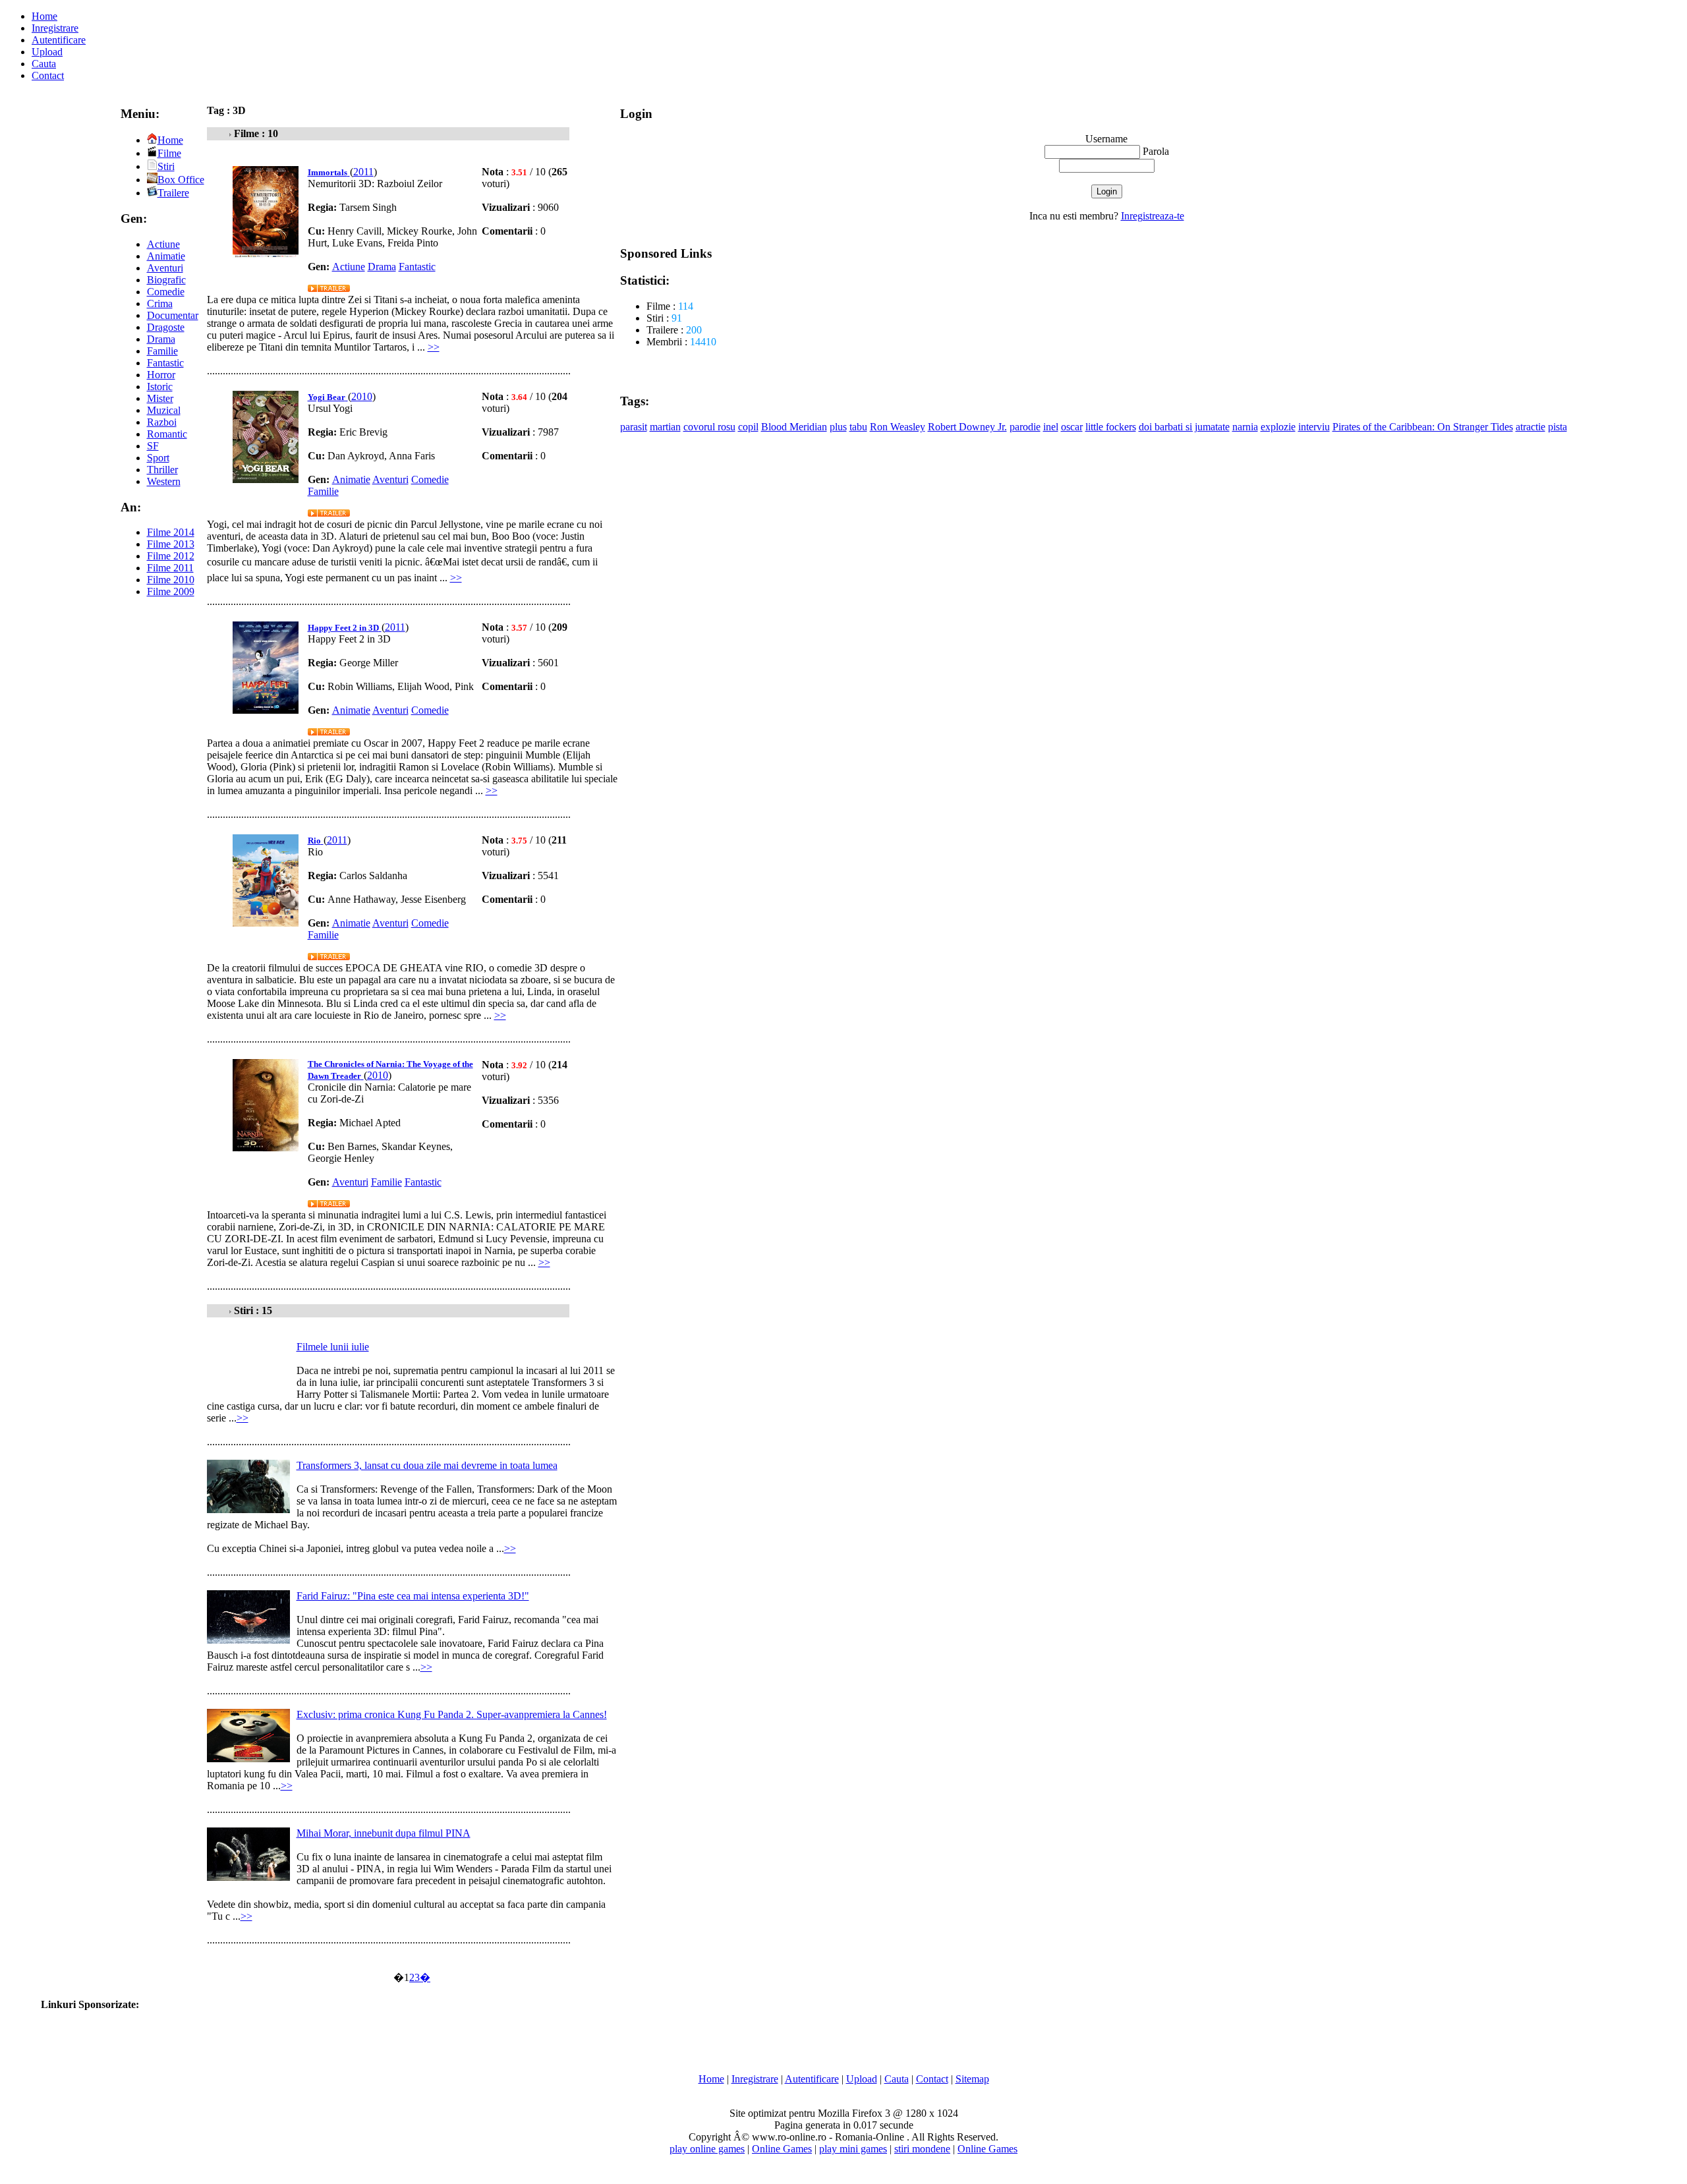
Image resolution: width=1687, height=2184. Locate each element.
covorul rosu (709, 427)
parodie (1025, 427)
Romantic (167, 434)
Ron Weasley (898, 427)
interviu (1314, 427)
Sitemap (972, 2079)
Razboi (162, 422)
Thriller (162, 470)
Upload (47, 52)
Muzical (164, 410)
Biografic (166, 280)
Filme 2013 (171, 544)
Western (164, 481)
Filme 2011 (170, 568)
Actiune (163, 244)
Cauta (44, 64)
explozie (1278, 427)
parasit (634, 427)
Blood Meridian (794, 427)
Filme (169, 153)
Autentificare (59, 40)
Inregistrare (55, 28)
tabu (858, 427)
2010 (362, 396)
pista (1558, 427)
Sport (158, 458)
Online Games (782, 2149)
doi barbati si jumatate (1184, 427)
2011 (363, 172)
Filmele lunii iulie (333, 1347)
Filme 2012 (171, 556)
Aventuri (165, 268)
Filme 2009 (171, 591)
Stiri (166, 166)
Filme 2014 (171, 532)
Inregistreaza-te (1153, 216)
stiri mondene (922, 2149)
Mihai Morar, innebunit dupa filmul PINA (384, 1833)
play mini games (853, 2149)
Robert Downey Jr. (967, 427)
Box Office (181, 180)
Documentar (173, 315)
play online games (707, 2149)
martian (665, 427)
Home (44, 16)
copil (748, 427)
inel (1051, 427)
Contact (48, 75)
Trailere (173, 193)
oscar (1072, 427)
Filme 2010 (171, 580)
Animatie (166, 256)
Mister (160, 398)
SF (153, 446)
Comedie (166, 292)
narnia (1245, 427)
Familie (162, 351)
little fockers (1111, 427)
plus (838, 427)
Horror (161, 375)
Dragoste (166, 327)
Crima (160, 303)
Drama (161, 339)
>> (434, 347)
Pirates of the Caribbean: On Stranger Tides (1423, 427)
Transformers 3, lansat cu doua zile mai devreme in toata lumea (427, 1465)
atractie (1530, 427)
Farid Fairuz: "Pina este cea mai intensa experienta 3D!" (413, 1596)
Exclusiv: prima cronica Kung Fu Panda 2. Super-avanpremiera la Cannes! (452, 1714)
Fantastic (165, 363)
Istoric (160, 387)
